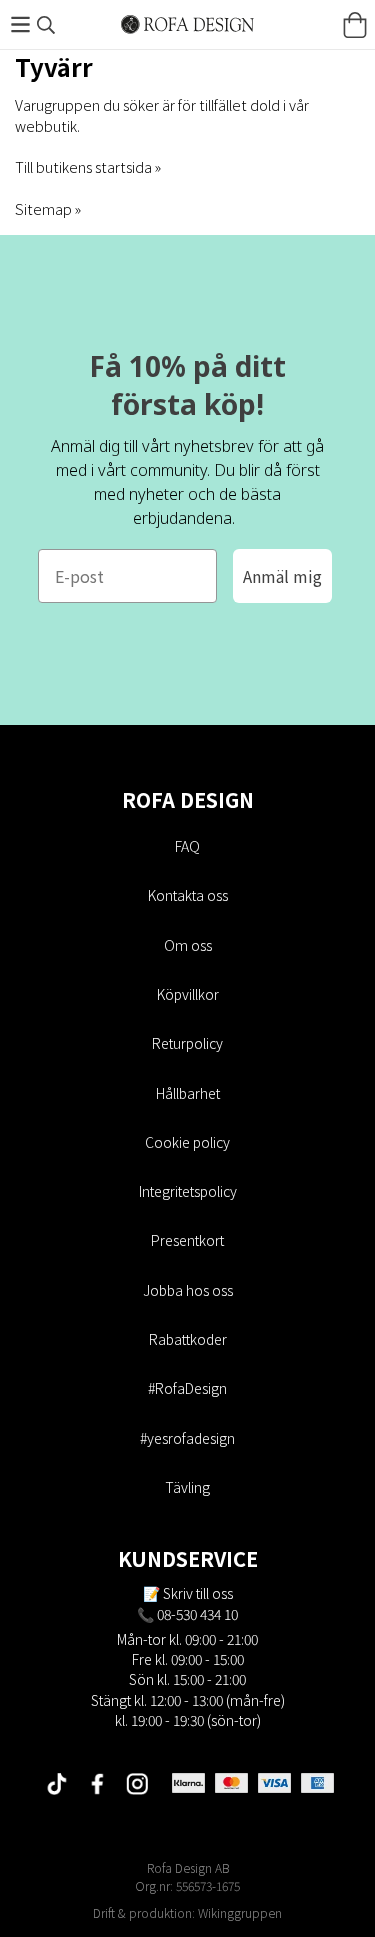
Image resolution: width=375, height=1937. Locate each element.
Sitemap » (48, 208)
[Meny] (20, 24)
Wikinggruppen (240, 1912)
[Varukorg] (355, 25)
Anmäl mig (282, 576)
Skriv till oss (198, 1593)
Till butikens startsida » (88, 166)
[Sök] (46, 25)
